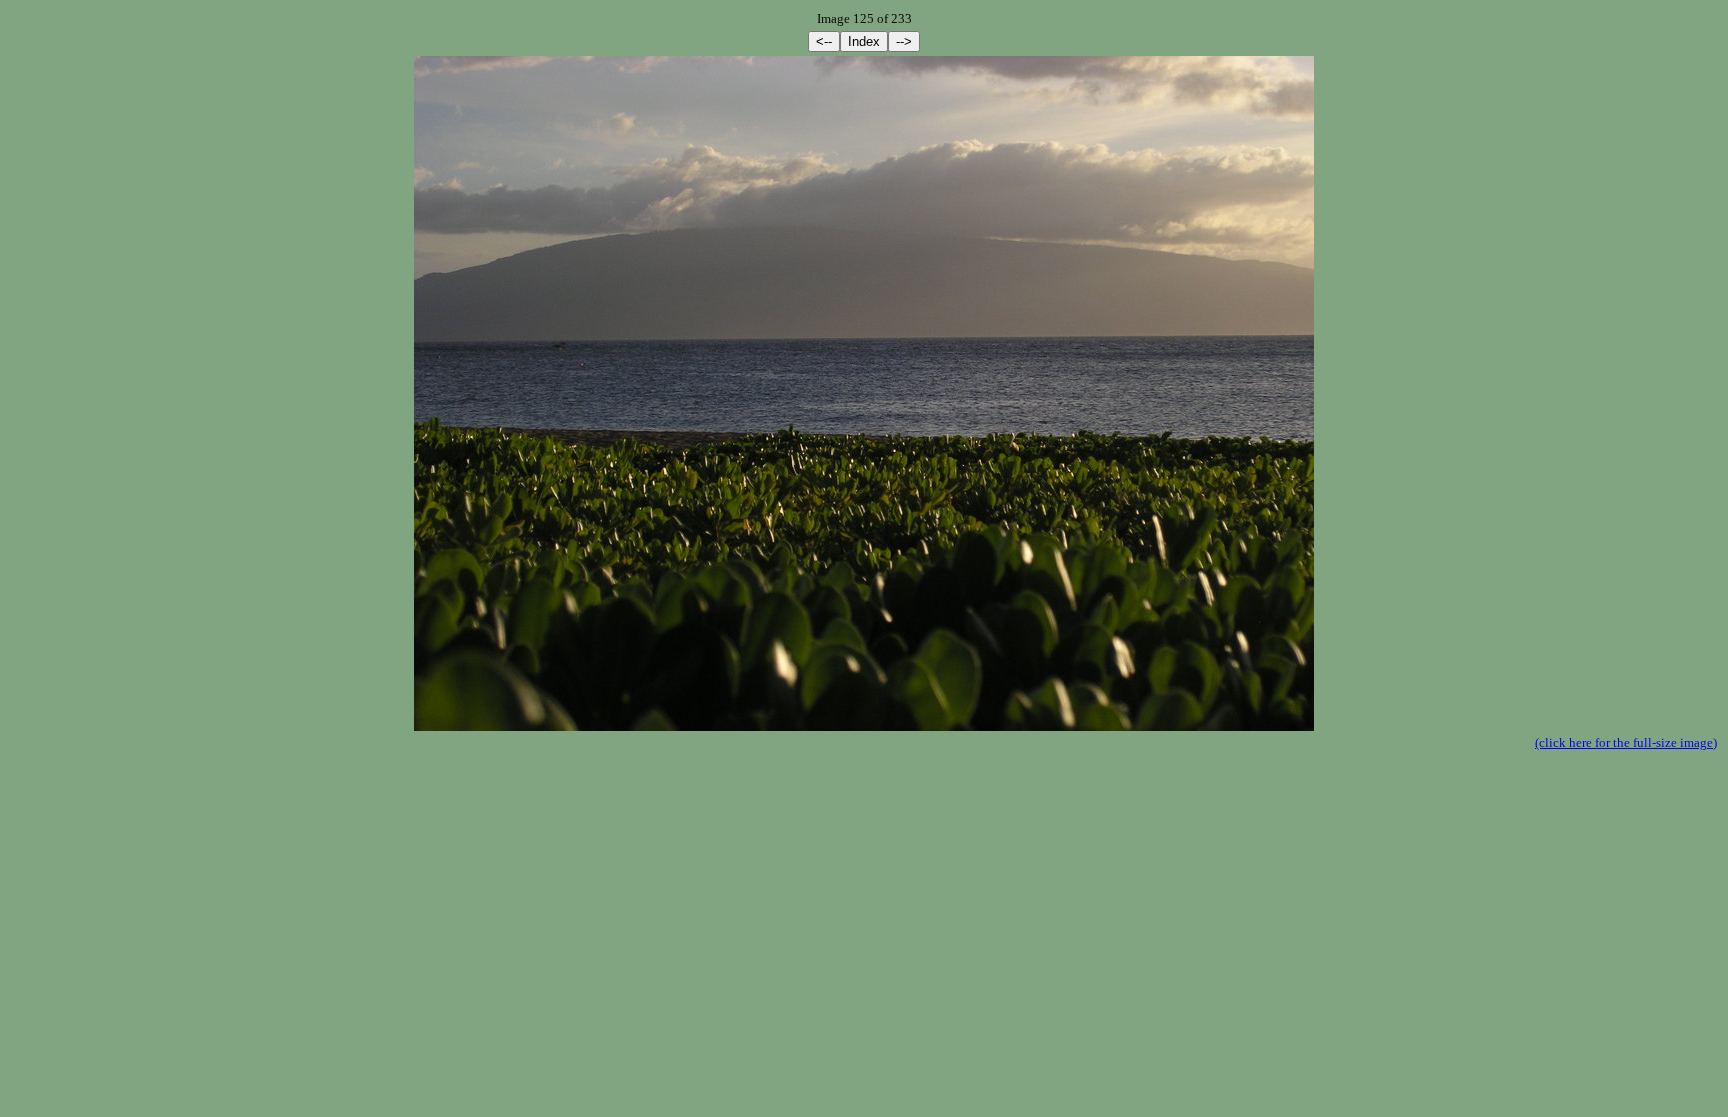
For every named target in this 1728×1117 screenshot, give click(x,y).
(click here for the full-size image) (1626, 742)
